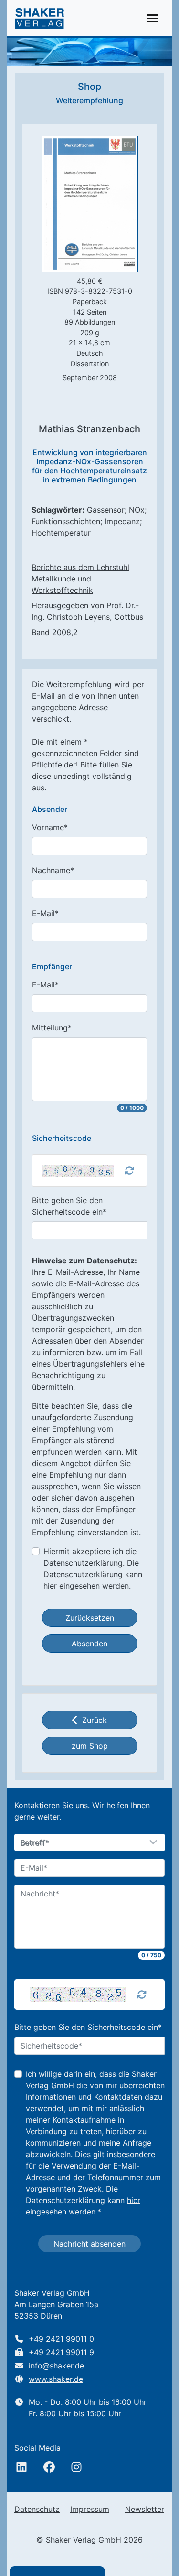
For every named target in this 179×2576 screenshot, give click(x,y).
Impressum (90, 2509)
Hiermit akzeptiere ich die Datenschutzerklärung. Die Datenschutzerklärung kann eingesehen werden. (93, 1568)
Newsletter (145, 2509)
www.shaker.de (56, 2379)
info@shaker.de (56, 2366)
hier (50, 1586)
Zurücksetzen (90, 1618)
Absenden (89, 1644)
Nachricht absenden (89, 2244)
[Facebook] (49, 2467)
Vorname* (50, 827)
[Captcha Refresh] (129, 1171)
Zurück (95, 1720)
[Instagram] (76, 2467)
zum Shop (90, 1746)
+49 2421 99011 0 (61, 2339)
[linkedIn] (21, 2467)
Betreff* (35, 1843)
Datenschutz (37, 2509)
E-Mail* (45, 913)
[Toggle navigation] (153, 18)
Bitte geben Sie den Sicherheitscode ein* (69, 1206)
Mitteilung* (52, 1028)
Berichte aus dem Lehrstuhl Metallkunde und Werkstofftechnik (80, 579)
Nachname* (53, 870)
